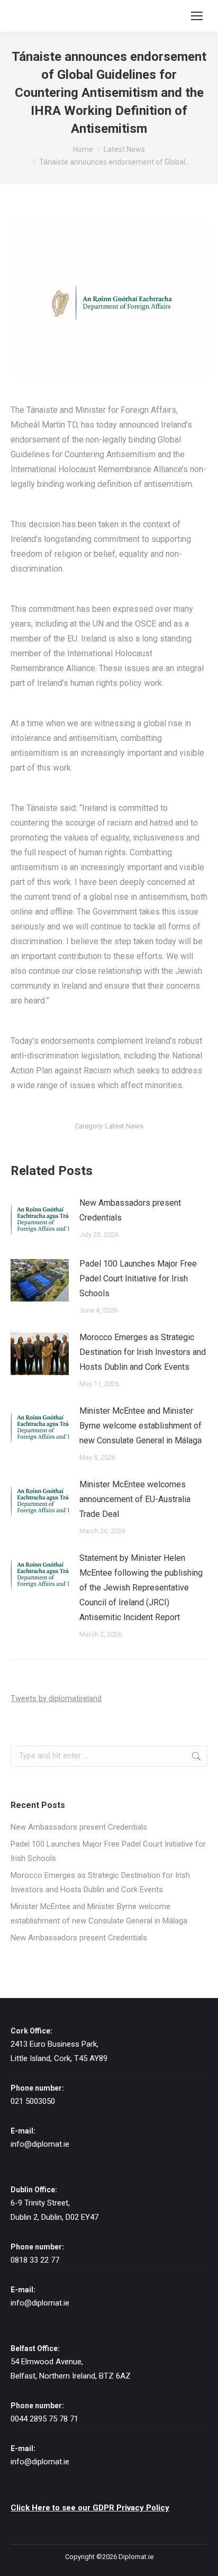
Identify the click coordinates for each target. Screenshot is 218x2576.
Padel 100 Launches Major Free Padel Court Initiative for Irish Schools (138, 1278)
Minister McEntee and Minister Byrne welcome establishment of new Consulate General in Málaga (140, 1426)
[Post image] (40, 1219)
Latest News (124, 1126)
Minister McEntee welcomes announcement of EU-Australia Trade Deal (135, 1499)
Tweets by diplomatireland (56, 1698)
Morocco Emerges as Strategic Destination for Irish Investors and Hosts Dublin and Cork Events (143, 1352)
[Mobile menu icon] (197, 16)
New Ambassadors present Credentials (130, 1210)
